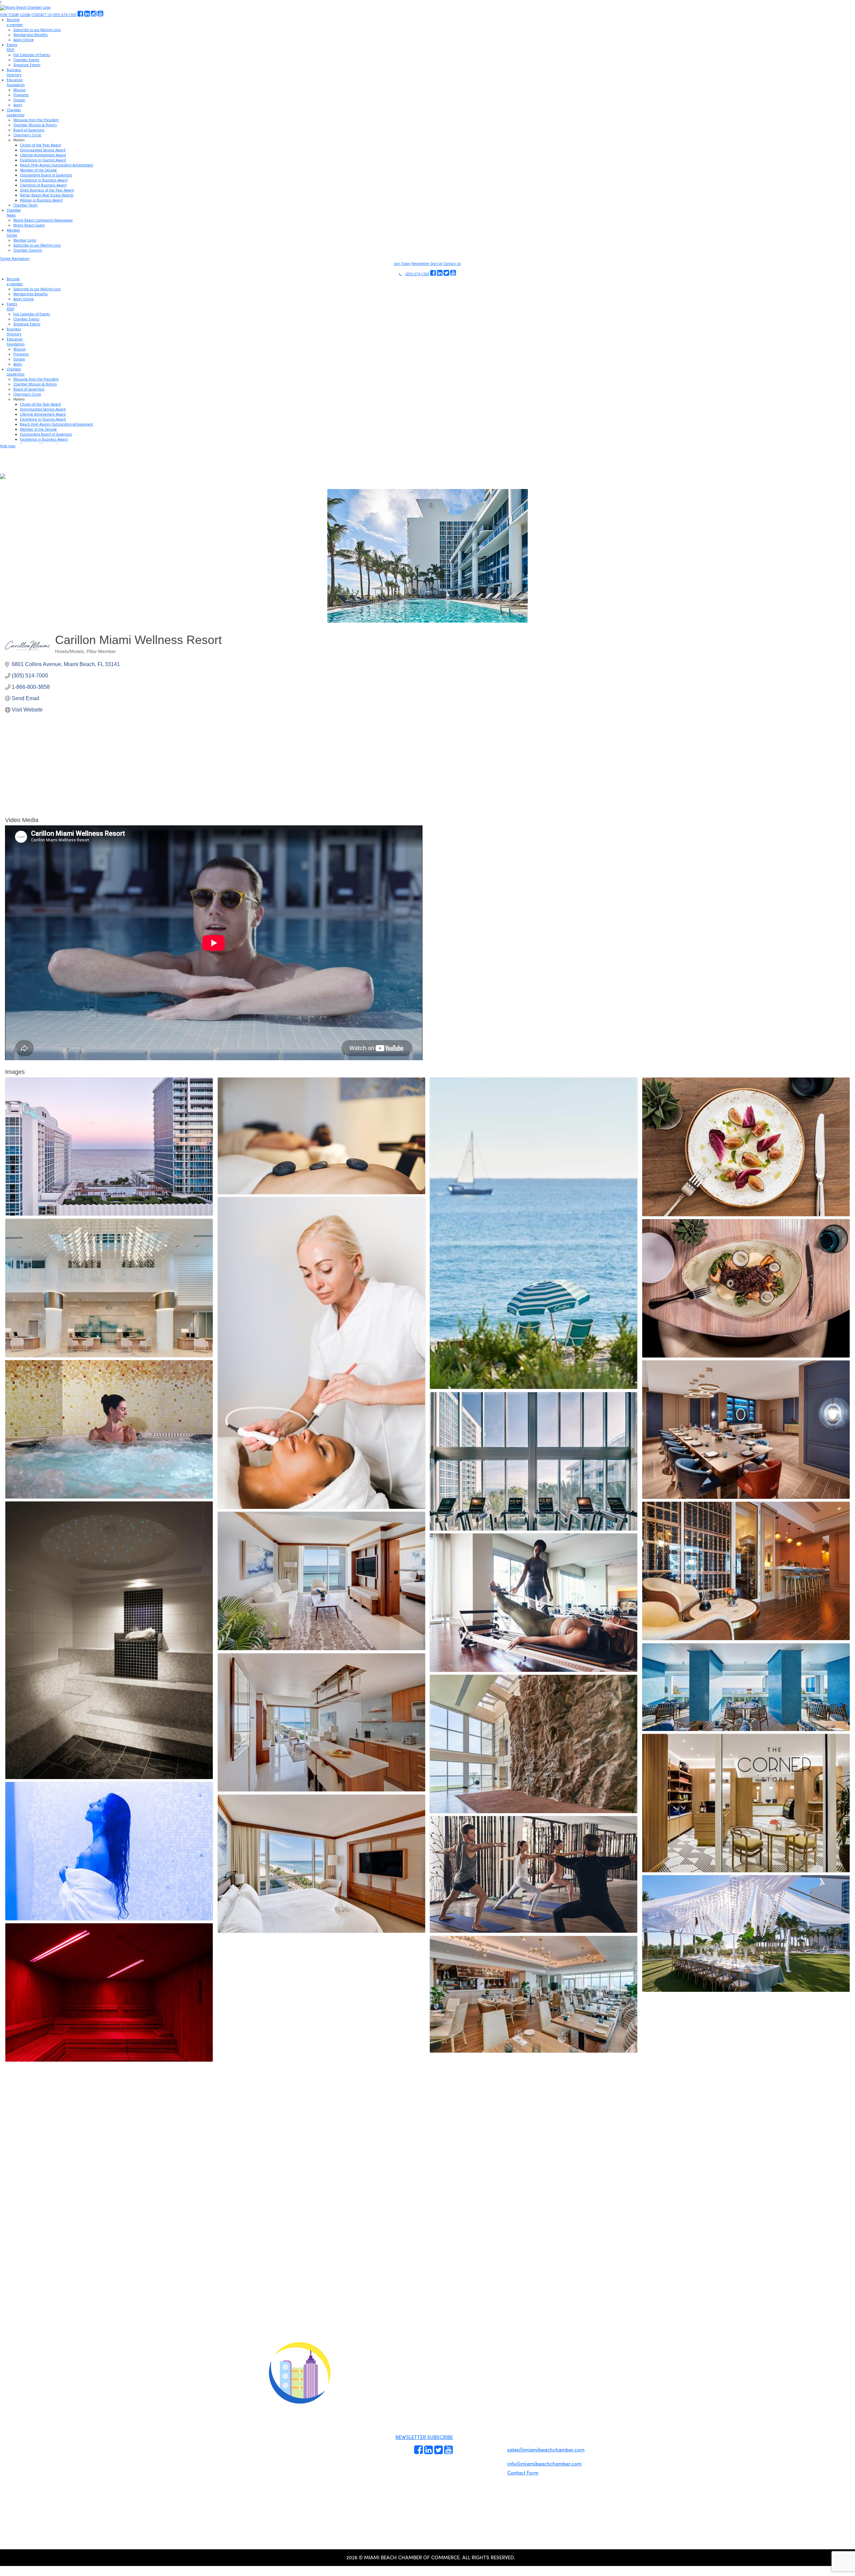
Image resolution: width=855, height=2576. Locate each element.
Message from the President (36, 120)
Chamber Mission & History (35, 125)
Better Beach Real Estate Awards (47, 195)
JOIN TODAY (10, 15)
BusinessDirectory (14, 72)
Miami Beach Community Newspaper (43, 220)
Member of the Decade (38, 170)
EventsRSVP (12, 47)
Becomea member (15, 22)
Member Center (492, 2466)
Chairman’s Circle (27, 135)
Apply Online (24, 40)
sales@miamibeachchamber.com (546, 2449)
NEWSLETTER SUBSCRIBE (424, 2437)
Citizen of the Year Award (40, 145)
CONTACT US (41, 15)
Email (47, 2293)
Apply (18, 105)
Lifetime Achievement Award (43, 155)
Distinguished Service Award (43, 150)
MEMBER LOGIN (483, 2371)
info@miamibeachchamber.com (544, 2463)
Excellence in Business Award (44, 180)
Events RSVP (465, 2432)
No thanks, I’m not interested (139, 2352)
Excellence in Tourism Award (43, 160)
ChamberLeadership (16, 112)
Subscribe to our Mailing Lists (37, 30)
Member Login (25, 240)
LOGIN (25, 15)
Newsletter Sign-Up (427, 264)
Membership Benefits (31, 35)
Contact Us (452, 264)
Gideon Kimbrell (299, 2489)
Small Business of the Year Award (47, 190)
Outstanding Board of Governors (46, 175)
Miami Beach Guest (29, 225)
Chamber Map (491, 2473)
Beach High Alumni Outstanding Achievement (57, 165)
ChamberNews (14, 213)
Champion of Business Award (43, 185)
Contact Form (523, 2472)
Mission (20, 90)
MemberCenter (13, 233)
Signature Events (27, 65)
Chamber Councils (28, 250)
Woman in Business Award (41, 200)
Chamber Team (25, 205)
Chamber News (491, 2458)
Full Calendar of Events (32, 55)
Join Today (402, 264)
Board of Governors (29, 130)
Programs (21, 95)
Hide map (8, 446)
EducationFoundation (16, 82)
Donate (19, 100)
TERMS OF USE (512, 2377)
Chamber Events (26, 60)
